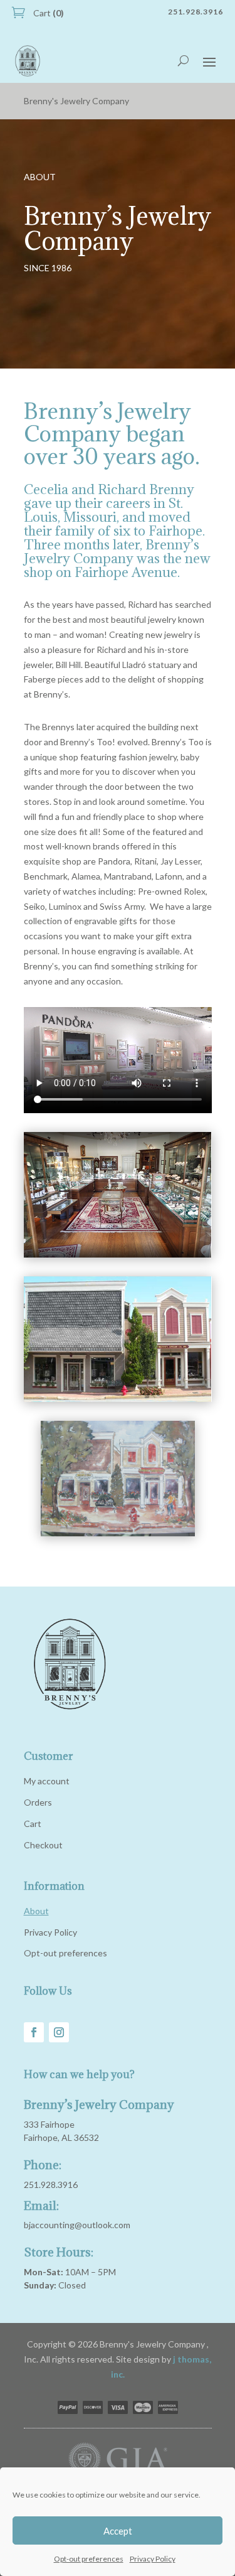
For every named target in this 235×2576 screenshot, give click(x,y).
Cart (48, 13)
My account (47, 1781)
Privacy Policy (153, 2559)
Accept (118, 2531)
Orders (38, 1802)
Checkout (43, 1845)
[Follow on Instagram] (59, 2032)
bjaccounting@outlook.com (77, 2225)
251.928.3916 (51, 2185)
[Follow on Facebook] (34, 2032)
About (36, 1911)
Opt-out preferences (89, 2559)
